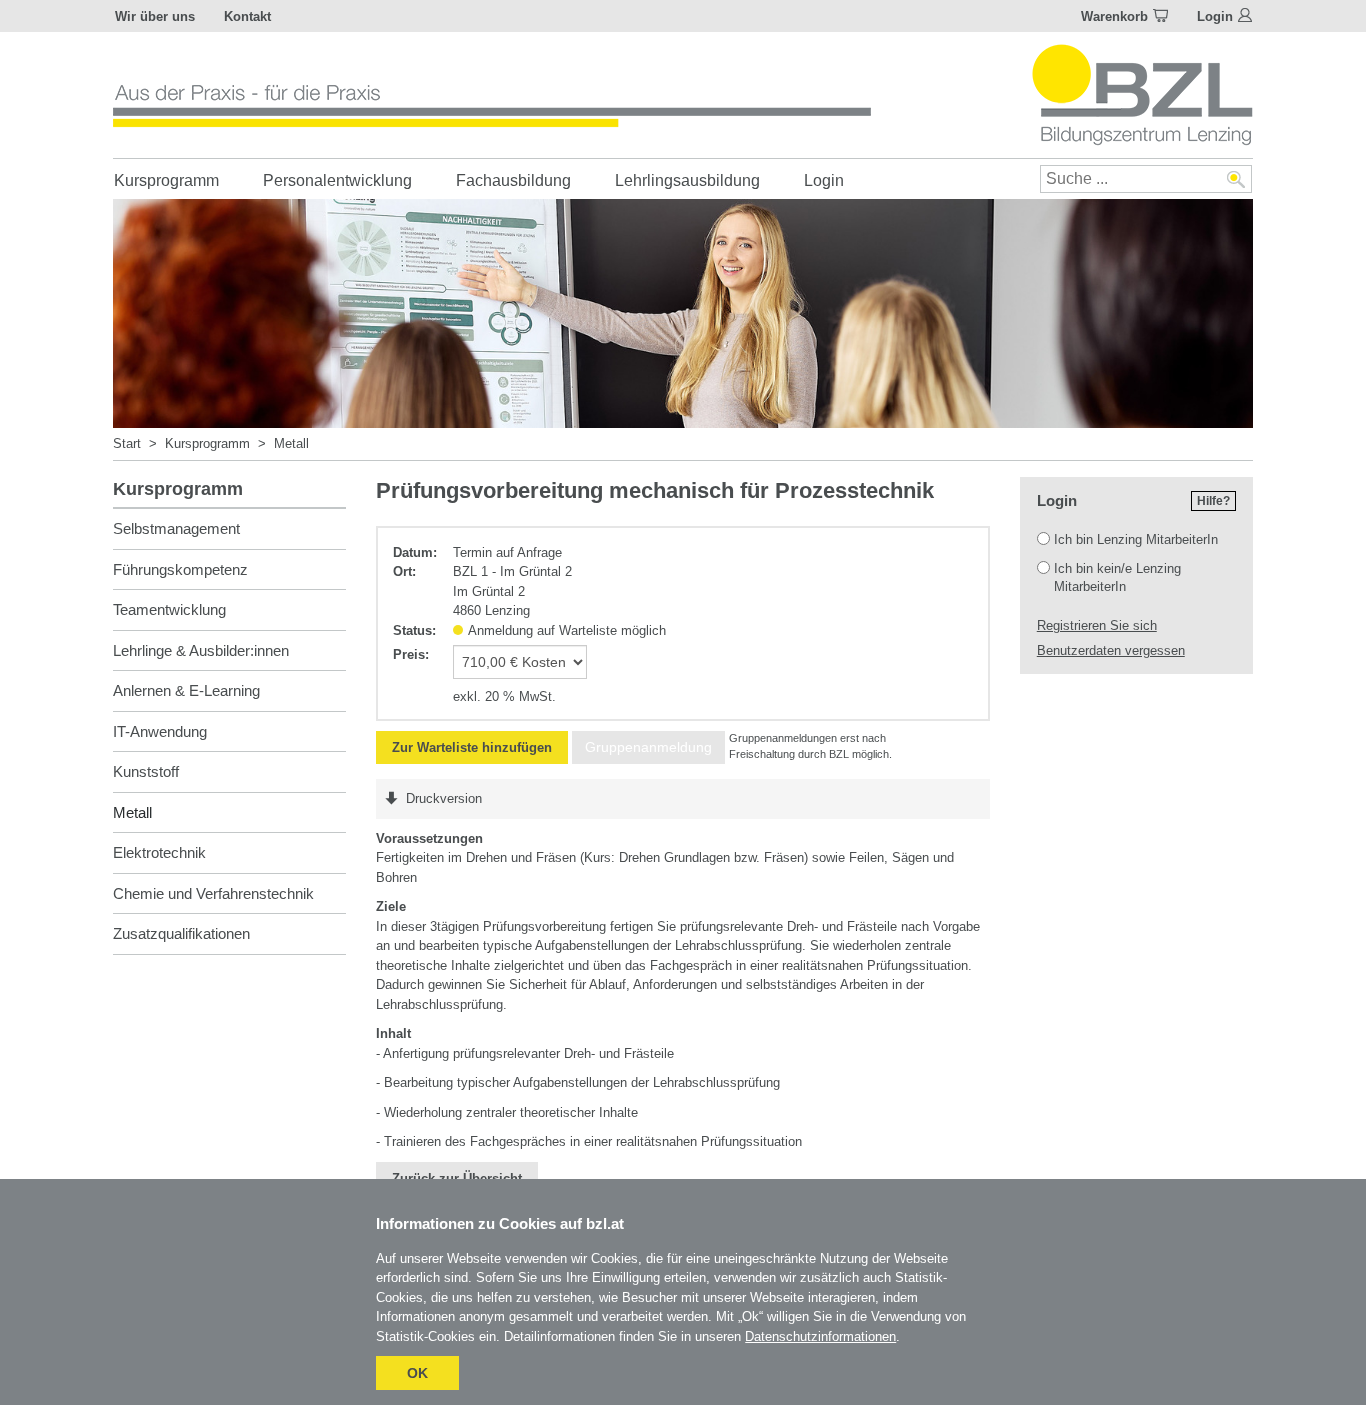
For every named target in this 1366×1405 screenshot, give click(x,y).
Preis (409, 654)
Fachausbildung (513, 180)
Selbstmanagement (176, 528)
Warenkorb (1114, 16)
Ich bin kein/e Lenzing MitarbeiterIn (1117, 577)
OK (417, 1373)
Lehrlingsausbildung (687, 180)
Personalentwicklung (337, 180)
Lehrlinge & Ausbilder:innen (201, 650)
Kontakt (247, 16)
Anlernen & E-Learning (186, 690)
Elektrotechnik (159, 852)
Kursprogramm (166, 180)
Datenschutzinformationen (820, 1336)
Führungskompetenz (180, 569)
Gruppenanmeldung (648, 747)
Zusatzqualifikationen (181, 933)
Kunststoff (146, 771)
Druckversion (444, 798)
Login (1215, 16)
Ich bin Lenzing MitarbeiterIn (1136, 539)
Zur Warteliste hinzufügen (472, 747)
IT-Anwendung (160, 731)
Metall (291, 443)
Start (127, 443)
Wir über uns (155, 16)
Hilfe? (1213, 501)
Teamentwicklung (169, 609)
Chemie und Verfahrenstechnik (213, 893)
